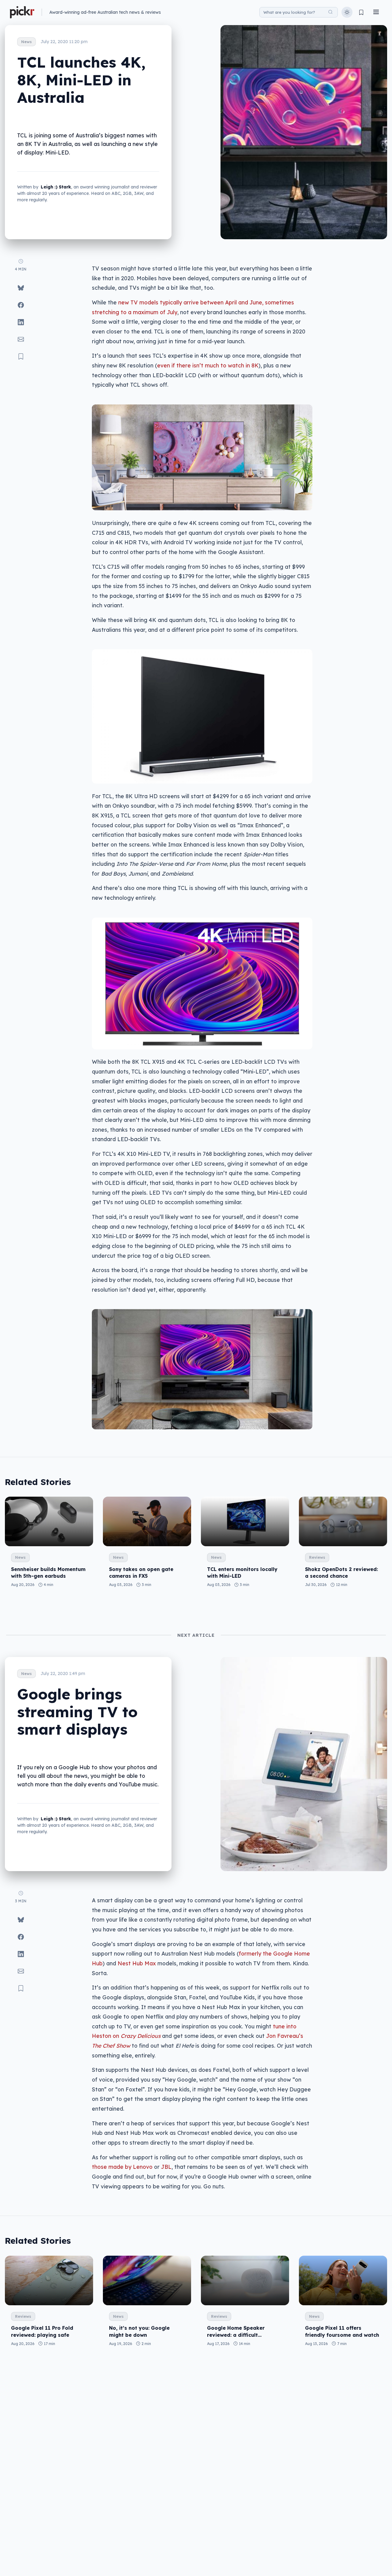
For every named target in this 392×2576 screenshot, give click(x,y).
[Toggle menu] (376, 12)
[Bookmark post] (21, 356)
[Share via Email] (21, 339)
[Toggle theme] (347, 12)
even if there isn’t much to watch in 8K (208, 365)
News (26, 42)
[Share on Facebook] (21, 305)
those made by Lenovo (122, 2167)
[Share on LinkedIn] (21, 322)
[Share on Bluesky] (21, 288)
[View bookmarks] (361, 12)
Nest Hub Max (137, 1963)
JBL (166, 2167)
